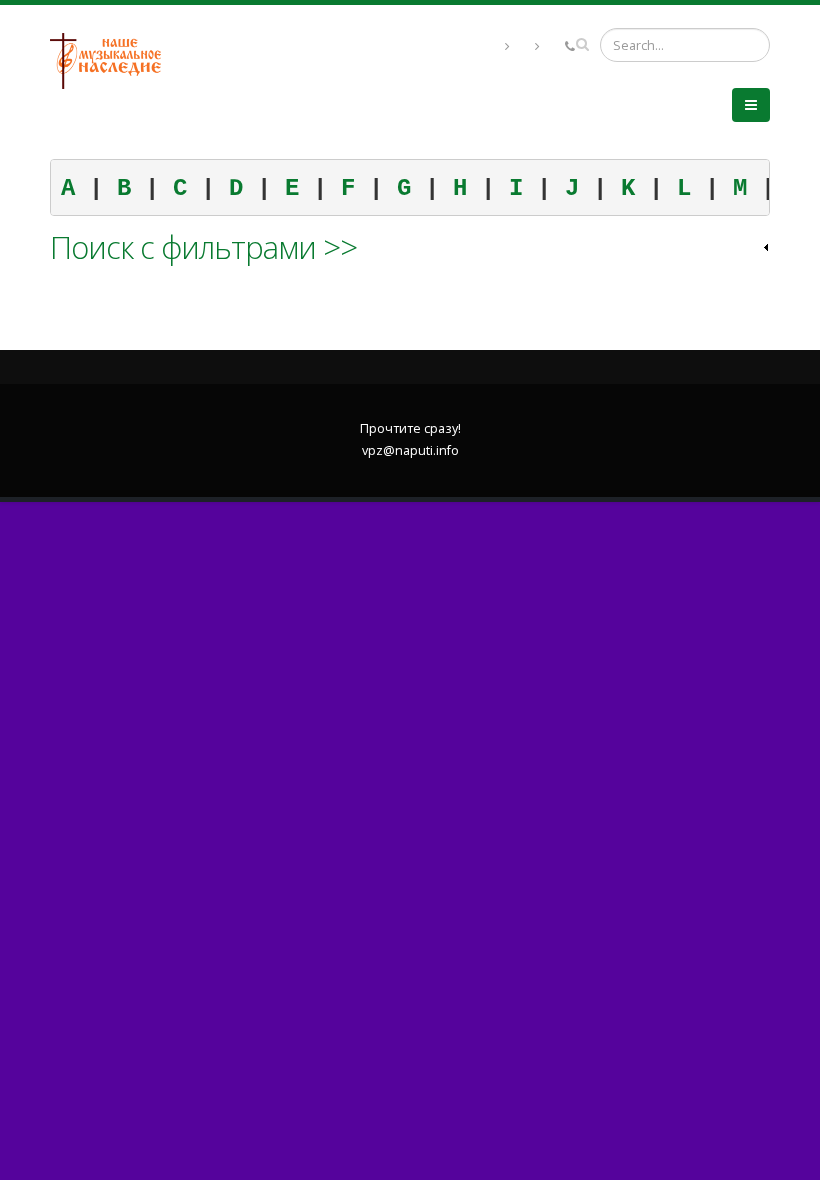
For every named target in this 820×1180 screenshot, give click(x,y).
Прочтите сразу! (410, 428)
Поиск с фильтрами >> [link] (203, 247)
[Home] (113, 59)
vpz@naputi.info (410, 450)
